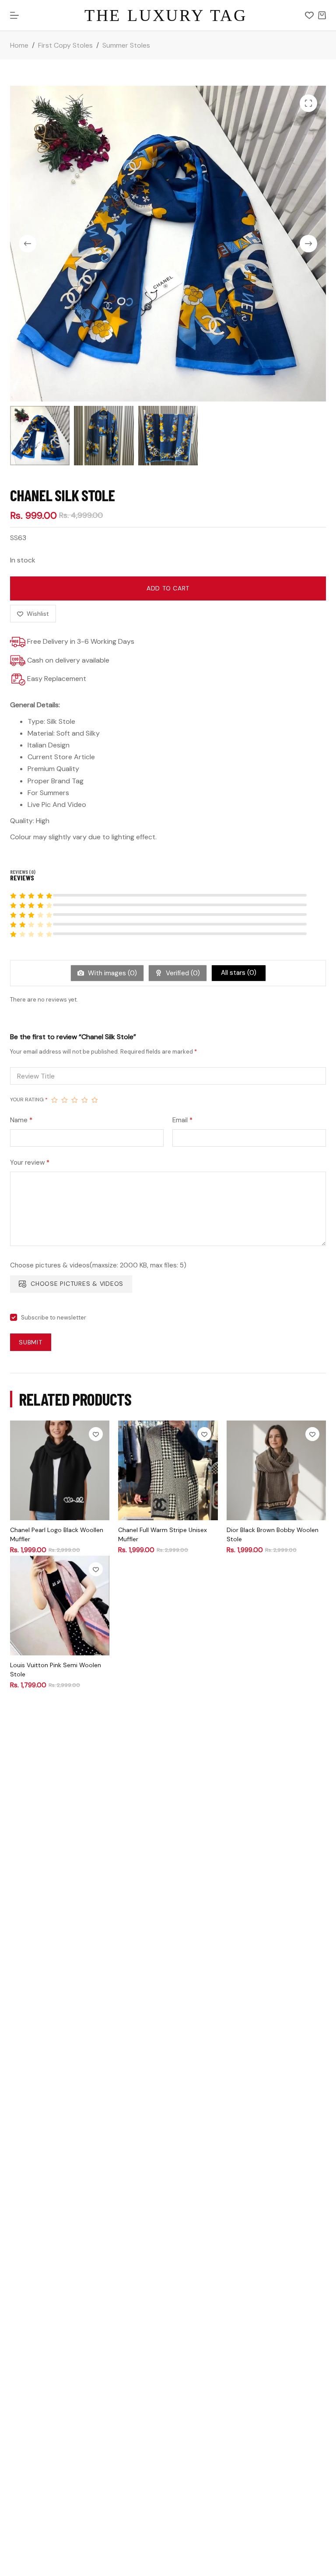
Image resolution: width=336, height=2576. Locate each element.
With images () (112, 973)
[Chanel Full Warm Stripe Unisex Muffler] (168, 1470)
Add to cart (168, 588)
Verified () (182, 973)
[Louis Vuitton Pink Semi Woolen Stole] (60, 1605)
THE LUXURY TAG (166, 15)
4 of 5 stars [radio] (85, 1100)
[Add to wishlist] (96, 1434)
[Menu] (14, 15)
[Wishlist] (309, 15)
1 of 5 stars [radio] (54, 1100)
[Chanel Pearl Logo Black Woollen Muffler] (60, 1470)
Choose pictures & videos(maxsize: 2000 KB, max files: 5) (98, 1265)
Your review (30, 1162)
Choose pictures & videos (77, 1284)
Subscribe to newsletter (54, 1318)
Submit (31, 1342)
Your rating (29, 1100)
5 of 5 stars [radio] (95, 1100)
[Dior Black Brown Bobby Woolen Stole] (276, 1470)
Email (182, 1120)
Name (21, 1120)
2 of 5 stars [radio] (65, 1100)
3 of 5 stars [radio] (75, 1100)
